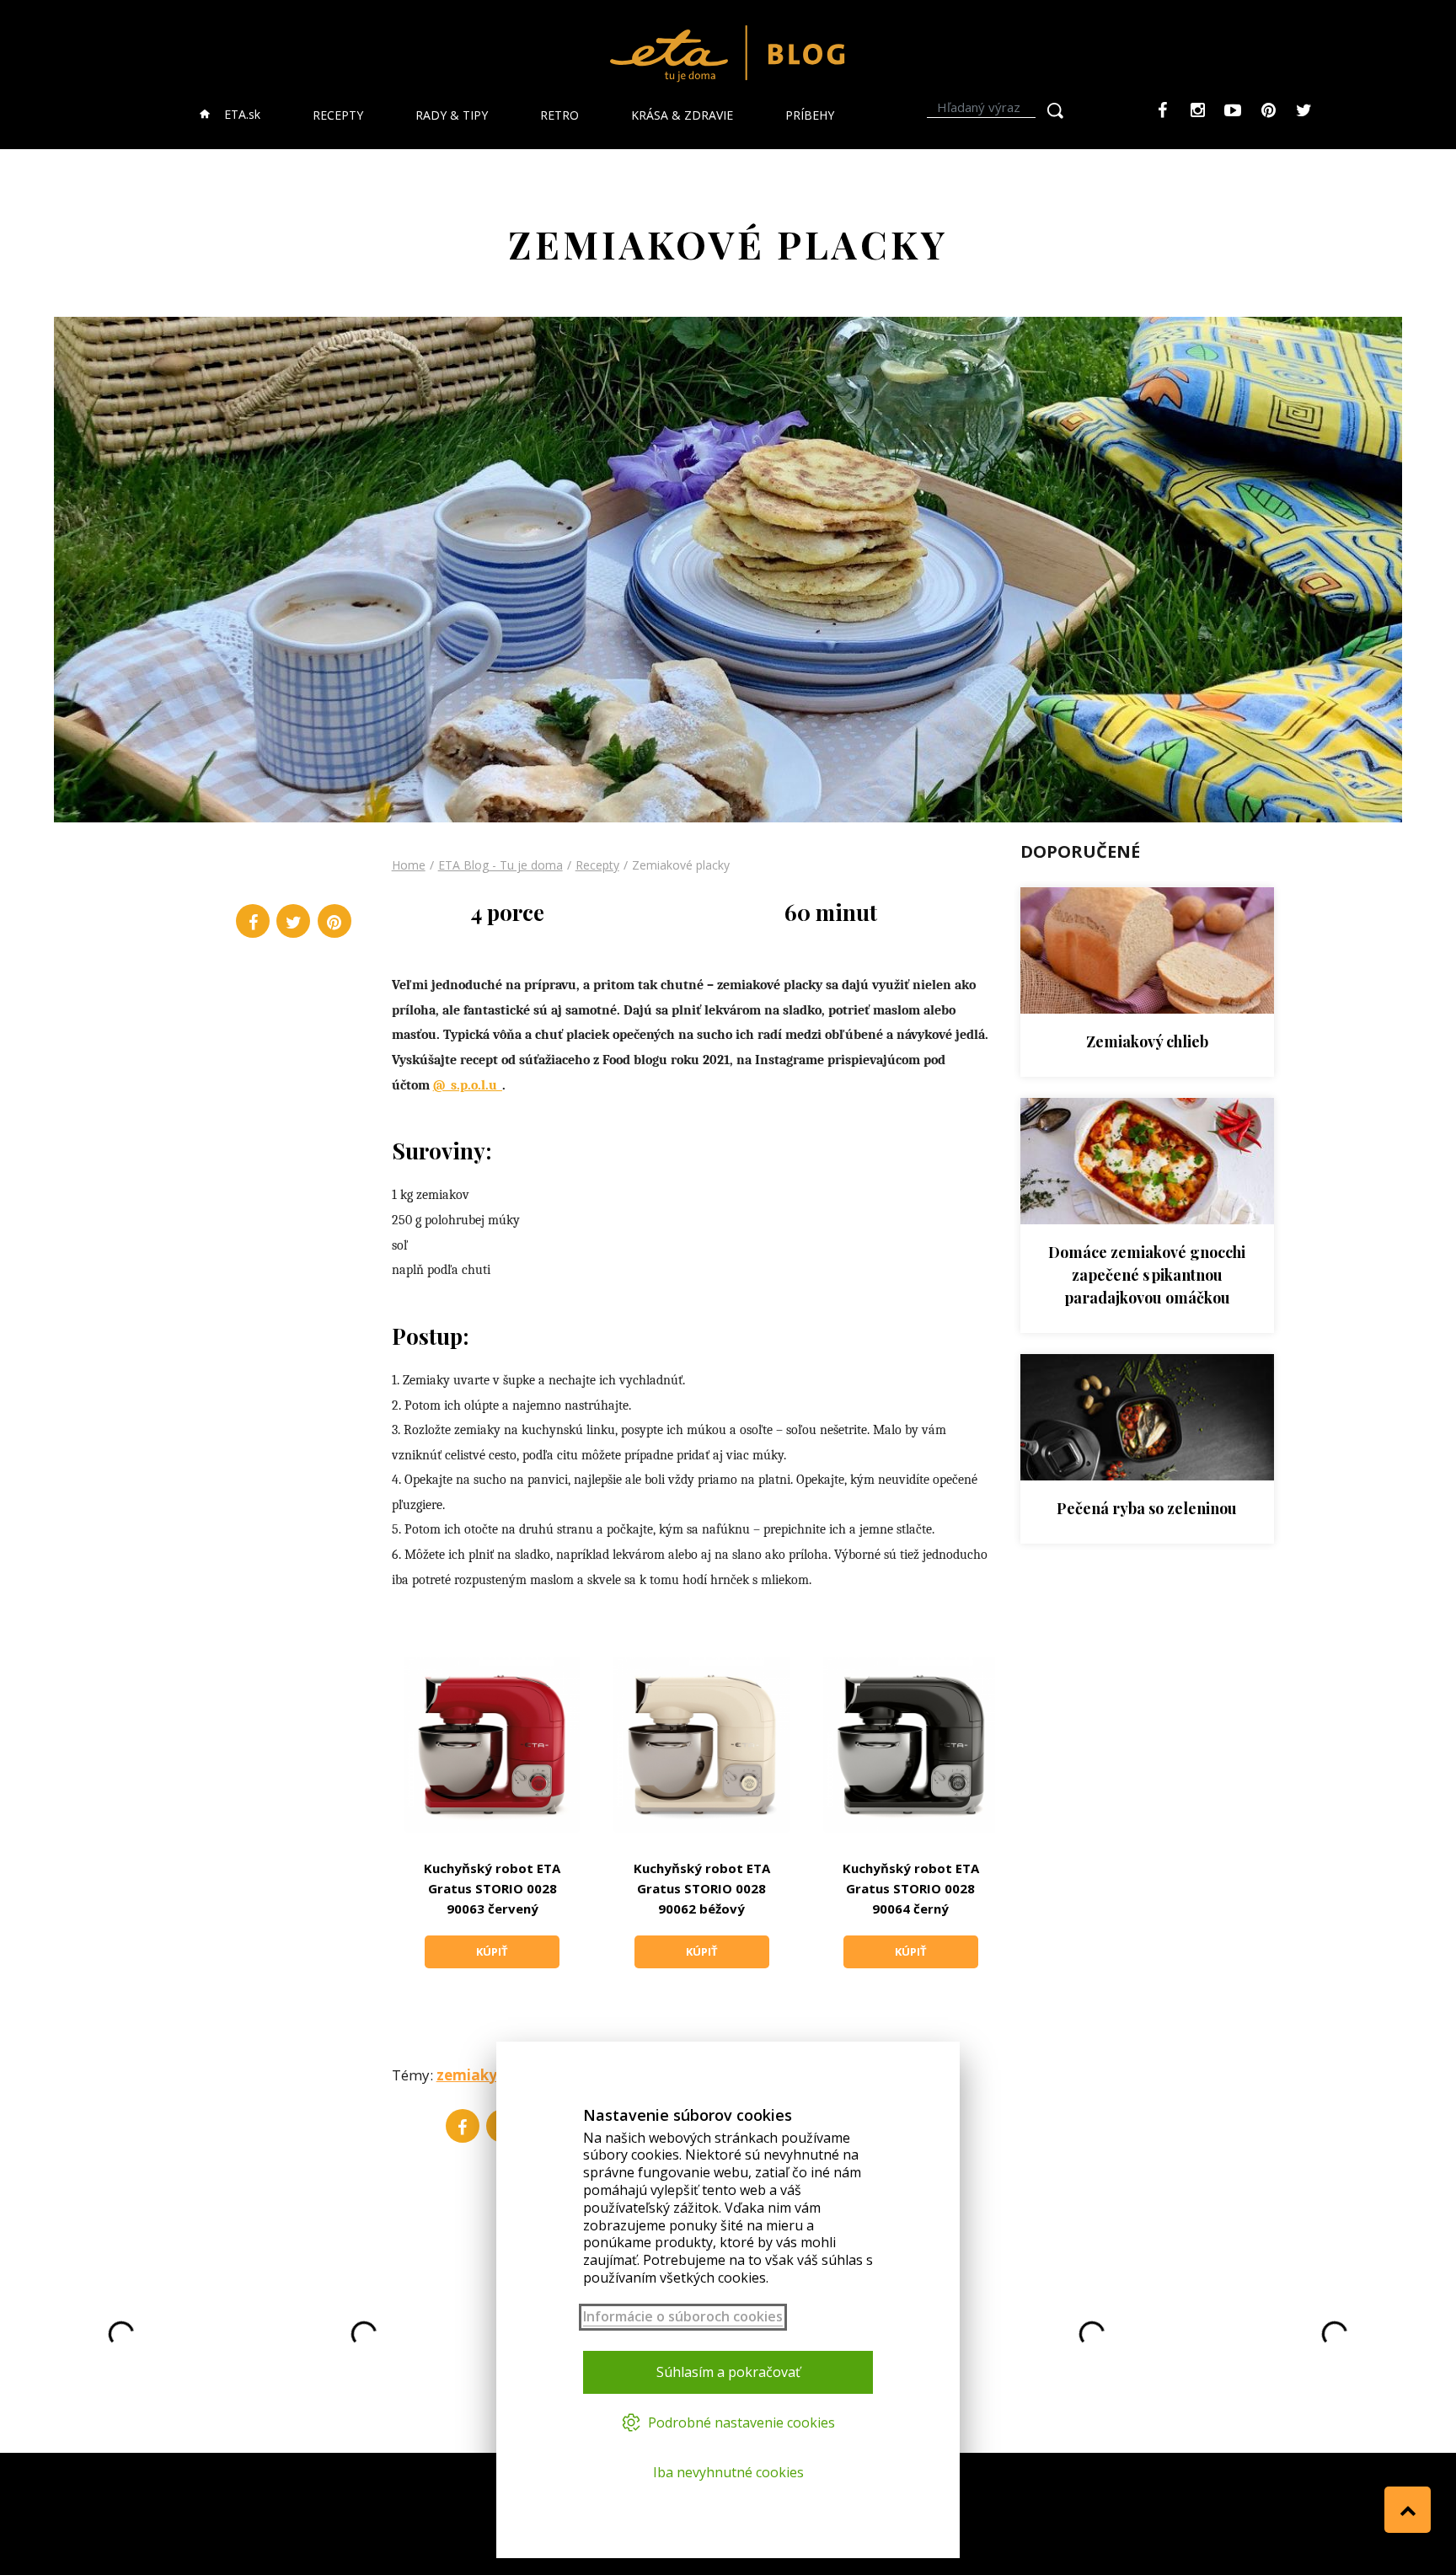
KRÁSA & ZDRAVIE (682, 115)
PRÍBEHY (810, 115)
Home (409, 865)
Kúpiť (492, 1951)
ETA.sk (241, 114)
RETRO (559, 115)
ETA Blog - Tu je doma (500, 865)
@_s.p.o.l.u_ (468, 1085)
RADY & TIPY (452, 115)
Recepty (597, 865)
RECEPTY (338, 115)
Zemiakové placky (681, 865)
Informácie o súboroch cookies (683, 2317)
